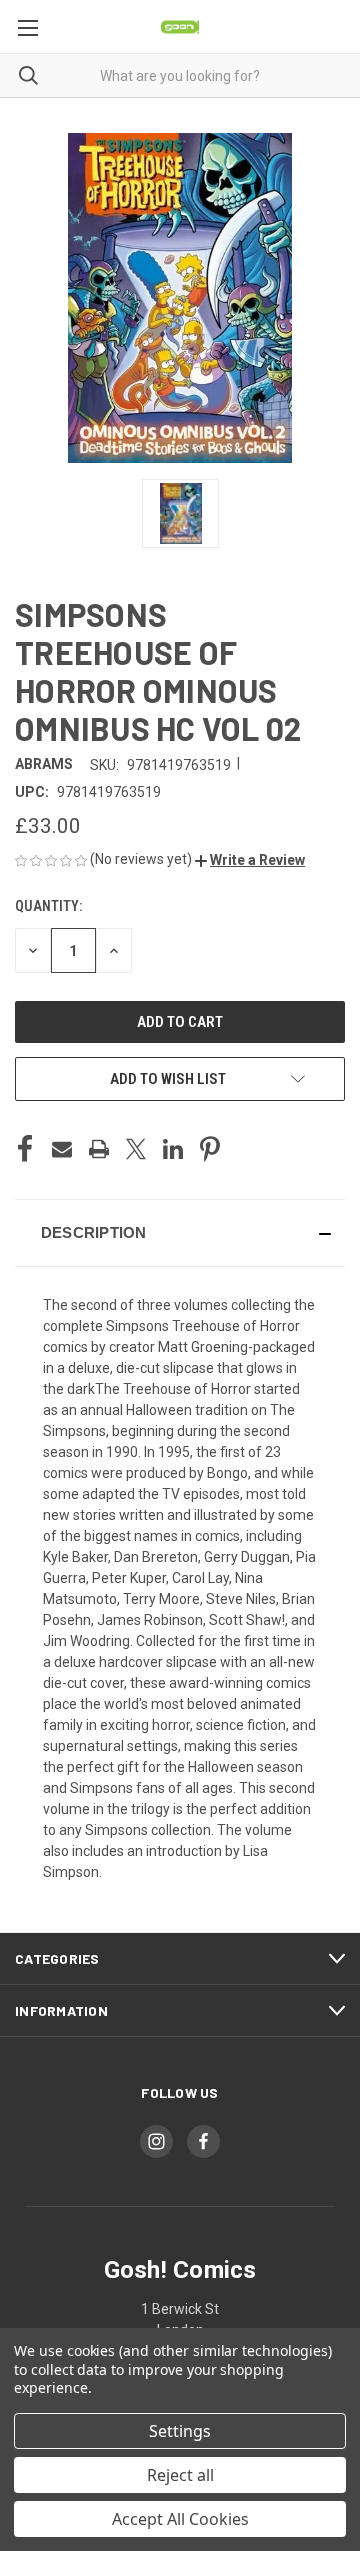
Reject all (180, 2475)
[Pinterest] (210, 1149)
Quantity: (48, 906)
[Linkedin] (173, 1149)
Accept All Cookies (180, 2519)
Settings (180, 2431)
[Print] (99, 1149)
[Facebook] (25, 1149)
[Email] (62, 1149)
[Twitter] (136, 1149)
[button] (250, 860)
